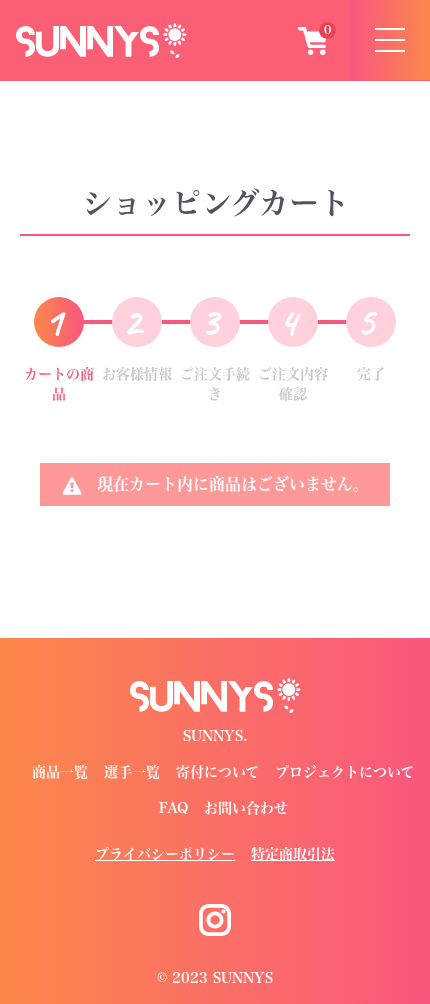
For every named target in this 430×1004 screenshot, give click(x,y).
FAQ (173, 808)
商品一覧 (60, 772)
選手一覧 (132, 772)
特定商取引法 (293, 854)
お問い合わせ (246, 808)
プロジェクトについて (344, 772)
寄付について (217, 772)
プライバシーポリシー (165, 854)
